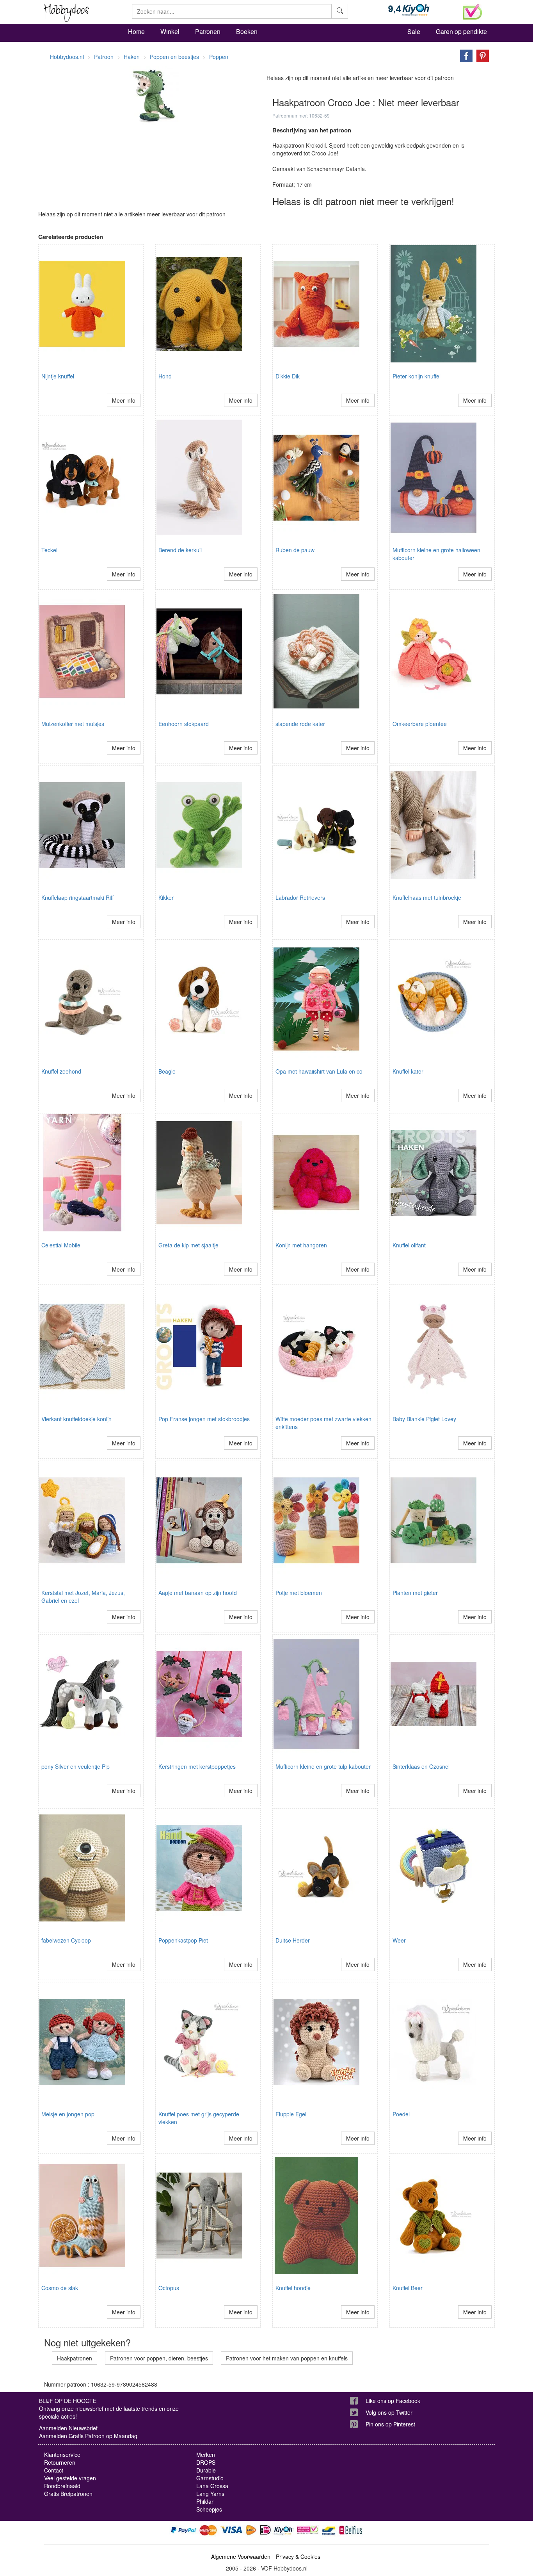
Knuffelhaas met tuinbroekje (427, 897)
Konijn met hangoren (301, 1245)
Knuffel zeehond (61, 1071)
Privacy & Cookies (298, 2556)
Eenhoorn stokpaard (184, 724)
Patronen (208, 31)
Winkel (170, 31)
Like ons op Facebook (393, 2401)
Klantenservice (62, 2455)
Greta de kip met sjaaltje (188, 1245)
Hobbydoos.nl (67, 57)
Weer (399, 1940)
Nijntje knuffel (58, 376)
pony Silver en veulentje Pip (76, 1766)
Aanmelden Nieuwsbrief (68, 2428)
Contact (54, 2470)
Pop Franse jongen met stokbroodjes (204, 1419)
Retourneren (60, 2462)
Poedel (401, 2114)
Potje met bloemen (299, 1593)
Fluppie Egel (291, 2114)
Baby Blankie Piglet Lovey (424, 1419)
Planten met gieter (415, 1593)
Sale (414, 31)
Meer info (124, 400)
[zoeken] (340, 11)
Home (136, 31)
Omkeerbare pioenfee (420, 724)
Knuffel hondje (293, 2288)
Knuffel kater (408, 1071)
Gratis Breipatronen (68, 2494)
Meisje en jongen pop (68, 2114)
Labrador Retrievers (300, 897)
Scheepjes (209, 2509)
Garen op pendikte (461, 31)
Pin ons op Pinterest (390, 2424)
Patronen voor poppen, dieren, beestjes (159, 2358)
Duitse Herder (293, 1940)
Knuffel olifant (409, 1245)
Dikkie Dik (288, 376)
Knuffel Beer (408, 2288)
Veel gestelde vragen (70, 2478)
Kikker (166, 897)
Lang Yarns (210, 2494)
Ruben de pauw (295, 550)
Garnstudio (210, 2478)
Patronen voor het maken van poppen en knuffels (287, 2358)
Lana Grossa (212, 2486)
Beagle (167, 1071)
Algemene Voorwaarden (241, 2556)
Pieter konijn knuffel (417, 376)
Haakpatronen (75, 2358)
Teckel (49, 550)
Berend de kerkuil (180, 550)
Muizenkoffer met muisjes (73, 724)
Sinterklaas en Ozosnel (421, 1766)
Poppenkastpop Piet (183, 1940)
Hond (165, 376)
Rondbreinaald (62, 2486)
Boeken (247, 31)
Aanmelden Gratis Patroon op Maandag (88, 2436)
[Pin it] (481, 55)
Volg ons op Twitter (389, 2412)
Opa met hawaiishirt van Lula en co (319, 1071)
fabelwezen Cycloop (66, 1940)
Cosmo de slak (60, 2288)
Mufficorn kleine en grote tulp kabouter (323, 1766)
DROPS (206, 2462)
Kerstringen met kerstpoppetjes (197, 1766)
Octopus (169, 2288)
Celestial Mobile (61, 1245)
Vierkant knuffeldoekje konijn (76, 1419)
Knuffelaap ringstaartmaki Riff (77, 897)
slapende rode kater (300, 724)
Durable (206, 2470)
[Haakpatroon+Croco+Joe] (464, 55)
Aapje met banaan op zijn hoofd (198, 1593)
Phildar (205, 2501)
